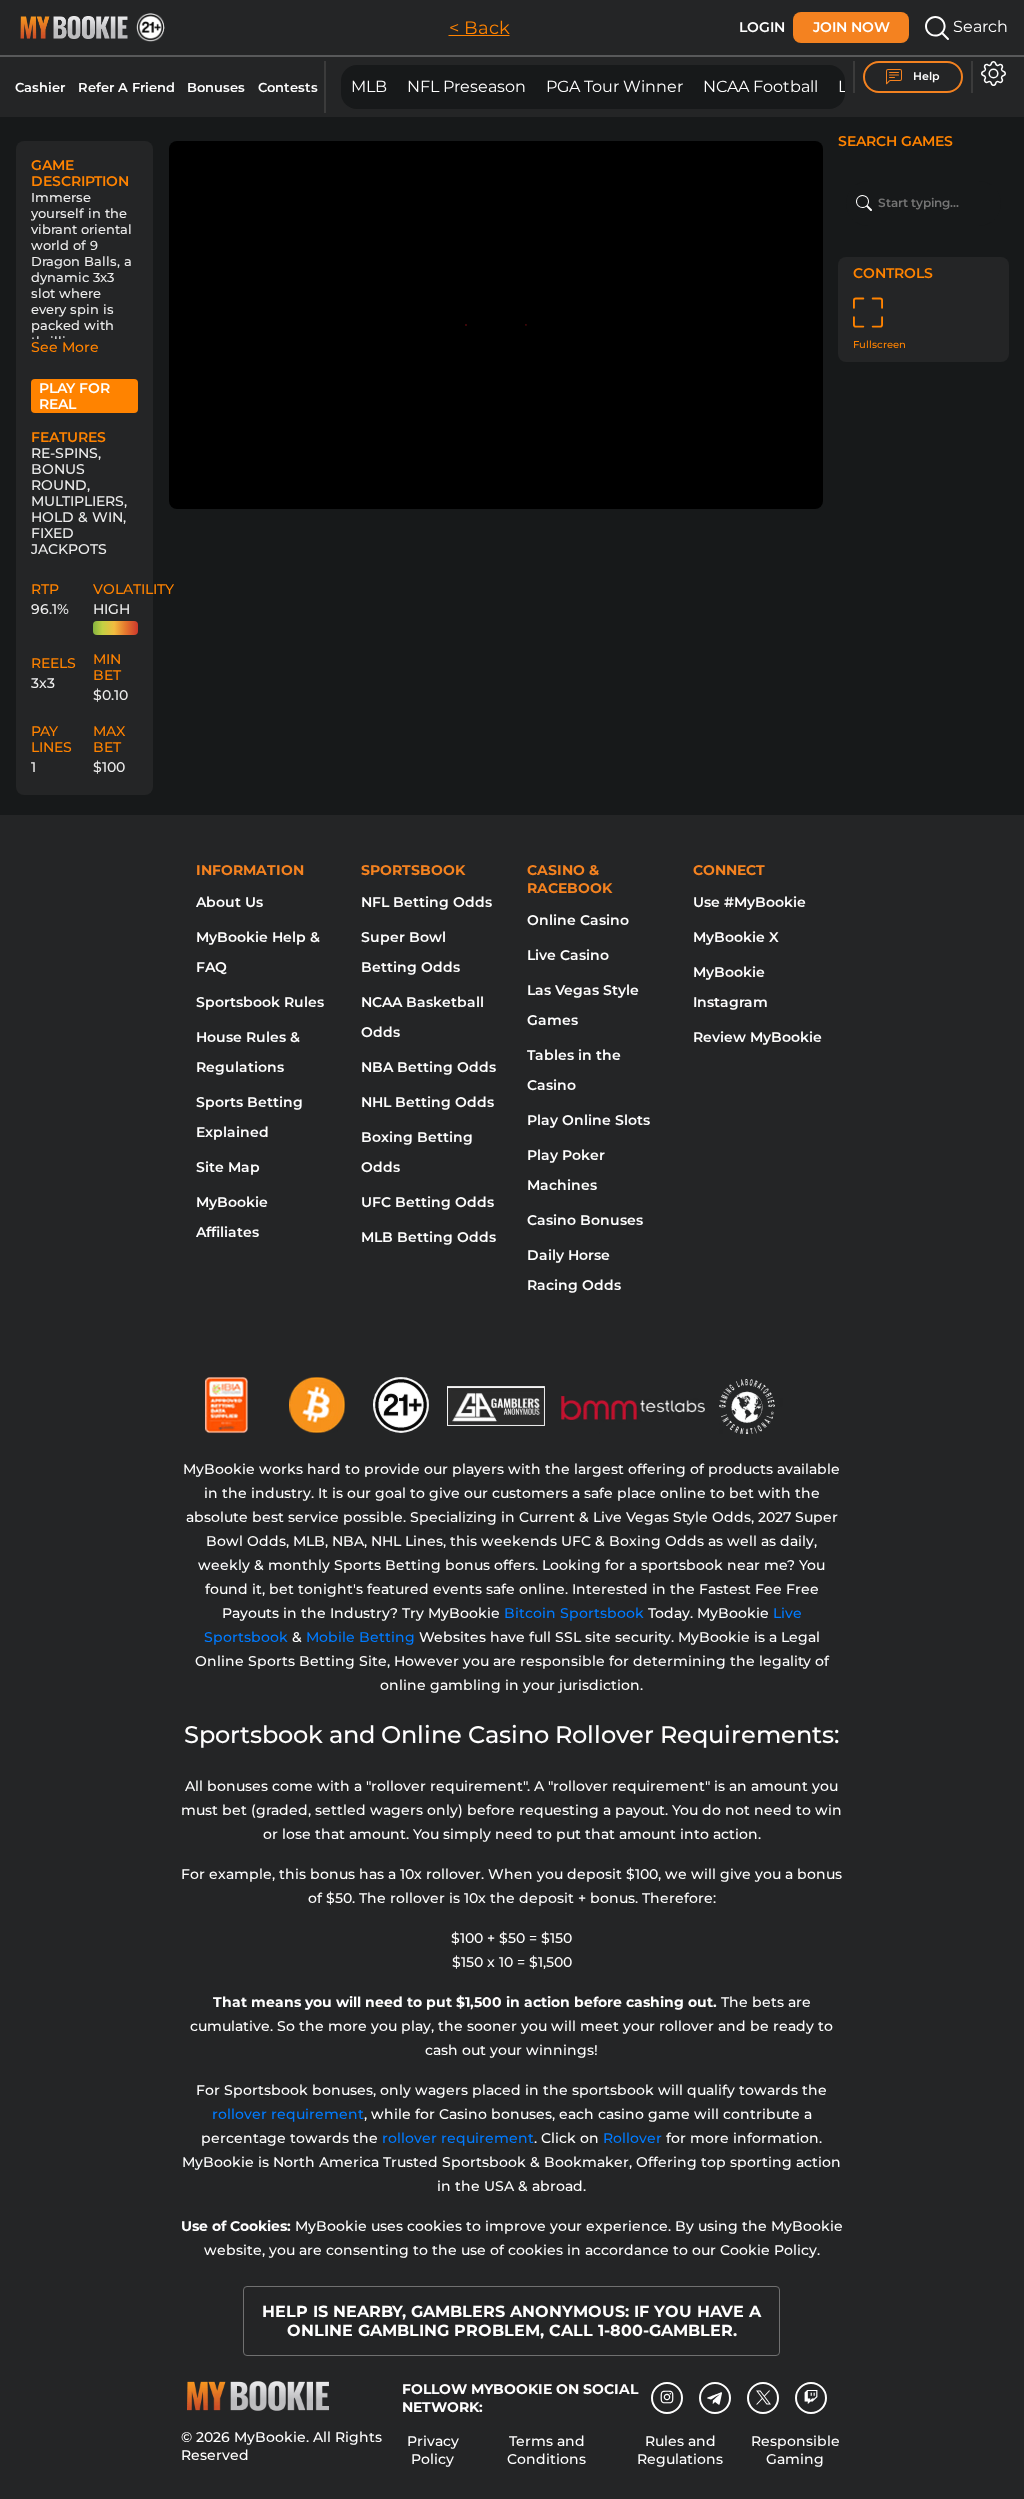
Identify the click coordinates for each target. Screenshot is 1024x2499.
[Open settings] (989, 73)
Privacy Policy (433, 2450)
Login (762, 27)
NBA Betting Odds (428, 1067)
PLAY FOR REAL (74, 396)
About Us (229, 902)
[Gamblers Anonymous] (497, 1397)
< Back (479, 28)
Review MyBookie (757, 1037)
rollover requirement (288, 2114)
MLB (369, 86)
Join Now (851, 27)
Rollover (632, 2138)
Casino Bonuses (585, 1220)
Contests (288, 87)
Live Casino (568, 955)
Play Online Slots (588, 1120)
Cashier (40, 87)
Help (925, 76)
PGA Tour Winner (614, 86)
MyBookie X (736, 937)
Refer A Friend (126, 87)
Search (978, 26)
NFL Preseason (466, 86)
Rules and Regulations (680, 2450)
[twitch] (811, 2398)
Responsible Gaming (795, 2450)
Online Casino (578, 920)
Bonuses (216, 87)
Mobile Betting (360, 1637)
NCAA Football (760, 86)
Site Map (228, 1167)
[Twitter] (763, 2397)
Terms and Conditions (546, 2450)
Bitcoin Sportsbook (574, 1613)
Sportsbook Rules (260, 1002)
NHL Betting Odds (427, 1102)
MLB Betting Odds (428, 1237)
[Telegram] (715, 2398)
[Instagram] (667, 2398)
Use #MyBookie (749, 902)
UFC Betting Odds (427, 1202)
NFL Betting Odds (426, 902)
